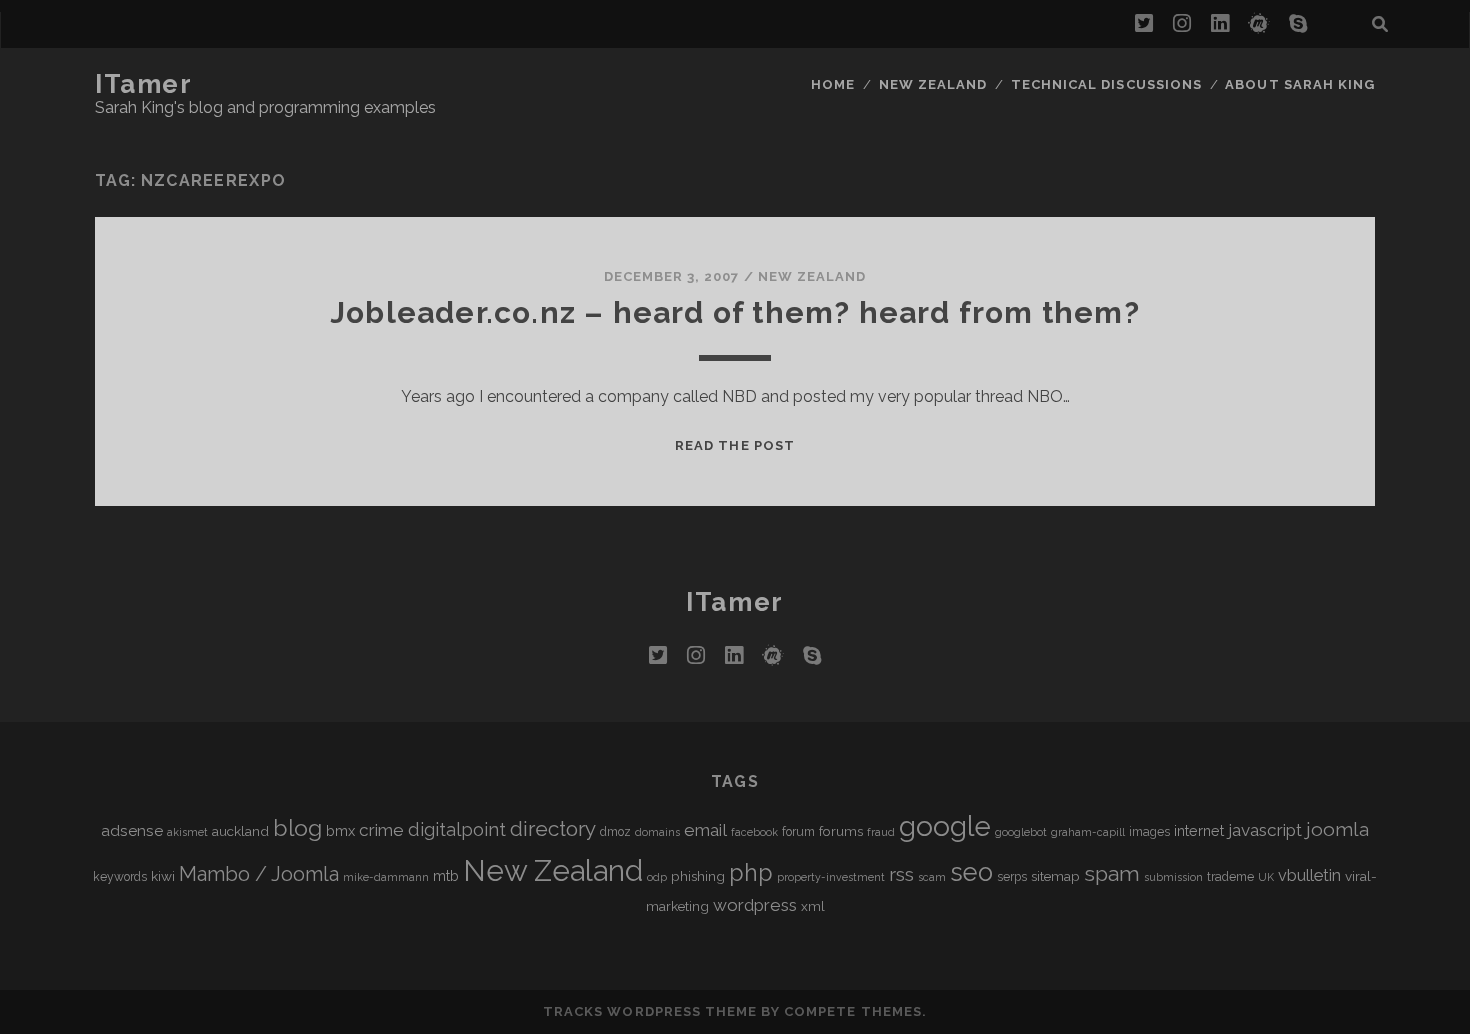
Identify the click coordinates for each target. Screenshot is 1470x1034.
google (945, 826)
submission (1173, 877)
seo (971, 872)
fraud (881, 832)
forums (841, 831)
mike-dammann (386, 877)
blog (297, 827)
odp (657, 877)
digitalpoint (457, 829)
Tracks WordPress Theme (650, 1011)
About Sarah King (1300, 84)
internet (1199, 830)
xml (813, 906)
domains (657, 832)
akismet (187, 832)
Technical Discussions (1106, 84)
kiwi (163, 876)
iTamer (143, 84)
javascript (1265, 830)
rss (901, 874)
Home (833, 84)
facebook (754, 832)
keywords (120, 877)
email (705, 830)
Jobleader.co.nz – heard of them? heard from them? (735, 312)
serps (1012, 877)
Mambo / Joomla (259, 874)
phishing (698, 876)
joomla (1337, 829)
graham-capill (1088, 832)
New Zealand (933, 84)
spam (1112, 873)
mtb (446, 875)
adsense (132, 830)
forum (798, 832)
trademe (1230, 877)
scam (932, 877)
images (1149, 832)
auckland (240, 831)
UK (1266, 877)
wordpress (755, 905)
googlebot (1021, 832)
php (751, 872)
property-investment (831, 877)
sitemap (1055, 876)
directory (553, 828)
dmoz (615, 832)
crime (381, 830)
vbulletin (1309, 875)
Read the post (735, 445)
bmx (340, 830)
